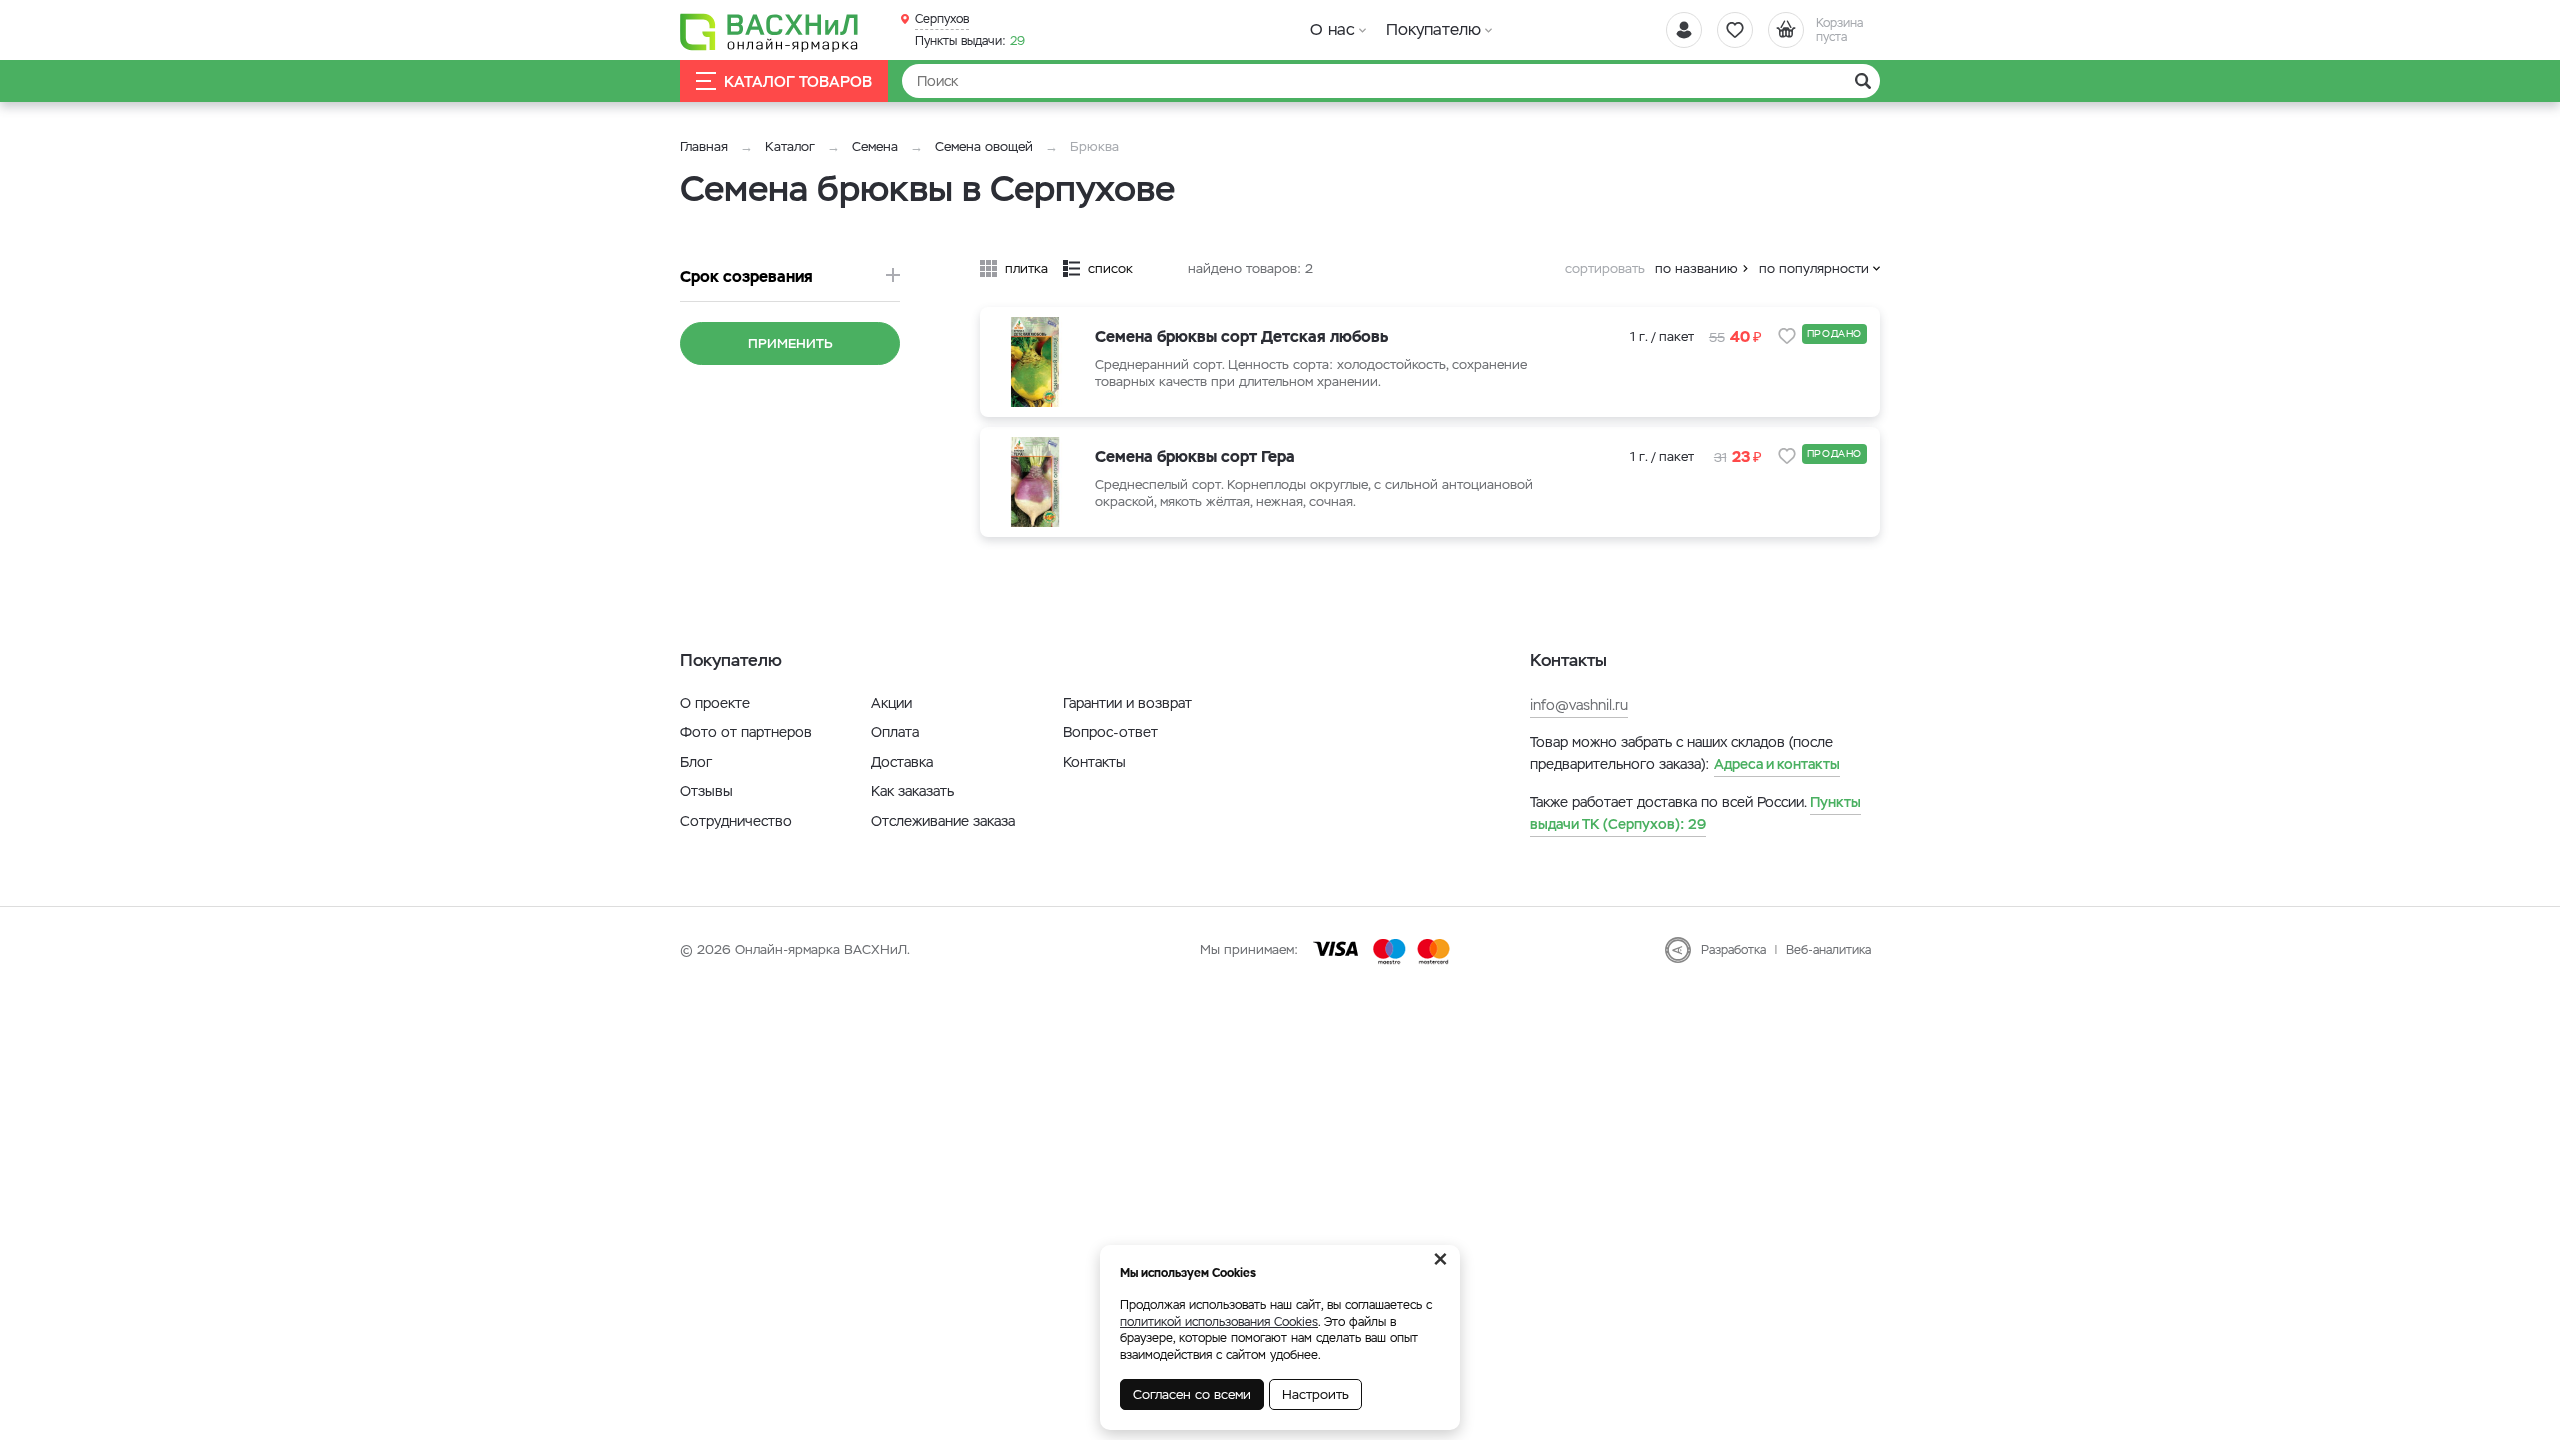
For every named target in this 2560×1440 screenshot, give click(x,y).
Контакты (1094, 762)
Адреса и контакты (1777, 764)
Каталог (790, 146)
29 (970, 41)
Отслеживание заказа (943, 821)
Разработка (1733, 950)
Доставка (902, 762)
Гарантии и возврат (1127, 703)
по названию (1696, 268)
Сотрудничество (736, 821)
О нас (1332, 29)
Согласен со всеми (1192, 1394)
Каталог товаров (798, 81)
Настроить (1315, 1394)
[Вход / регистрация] (1684, 30)
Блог (696, 762)
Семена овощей (984, 146)
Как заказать (912, 791)
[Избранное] (1735, 30)
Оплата (895, 732)
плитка (1026, 268)
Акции (891, 703)
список (1110, 268)
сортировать (1605, 268)
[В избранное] (1787, 336)
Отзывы (706, 791)
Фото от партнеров (746, 732)
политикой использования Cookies (1219, 1322)
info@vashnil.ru (1579, 705)
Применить (790, 343)
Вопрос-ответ (1110, 732)
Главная (704, 146)
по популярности (1814, 268)
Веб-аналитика (1828, 950)
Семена (875, 146)
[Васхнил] (770, 31)
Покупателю (1433, 29)
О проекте (715, 703)
